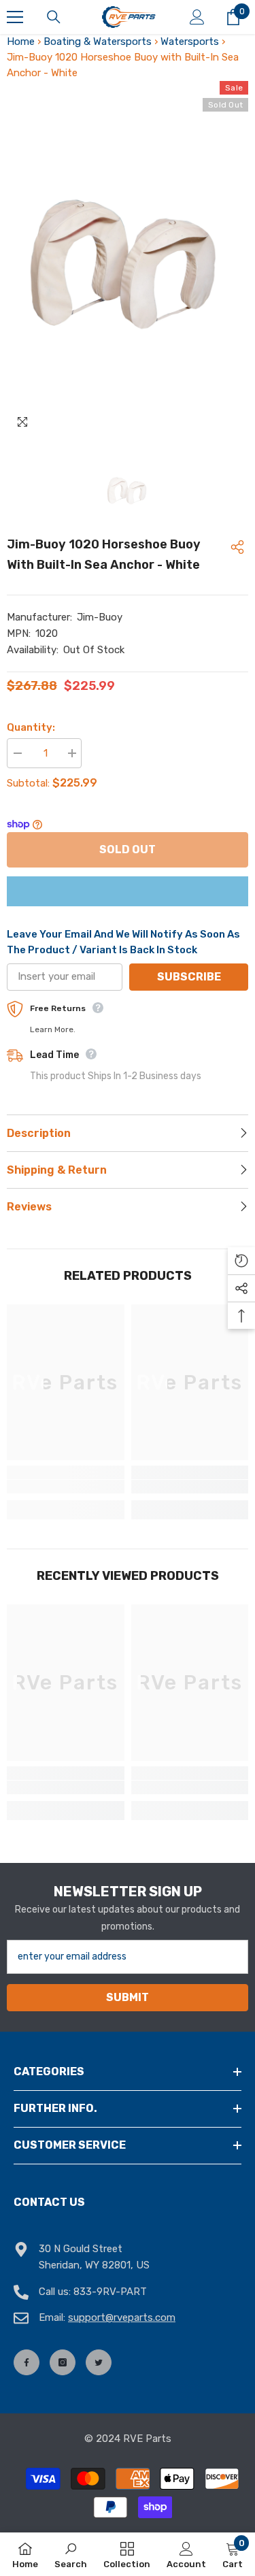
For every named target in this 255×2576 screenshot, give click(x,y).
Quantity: (31, 727)
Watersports (190, 42)
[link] (66, 1487)
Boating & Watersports (98, 42)
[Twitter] (99, 2362)
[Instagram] (63, 2362)
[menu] (15, 17)
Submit (128, 1997)
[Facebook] (27, 2362)
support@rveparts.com (122, 2317)
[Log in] (197, 17)
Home (21, 42)
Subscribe (189, 977)
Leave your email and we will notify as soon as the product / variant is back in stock (123, 942)
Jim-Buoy (100, 617)
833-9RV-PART (110, 2292)
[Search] (54, 17)
